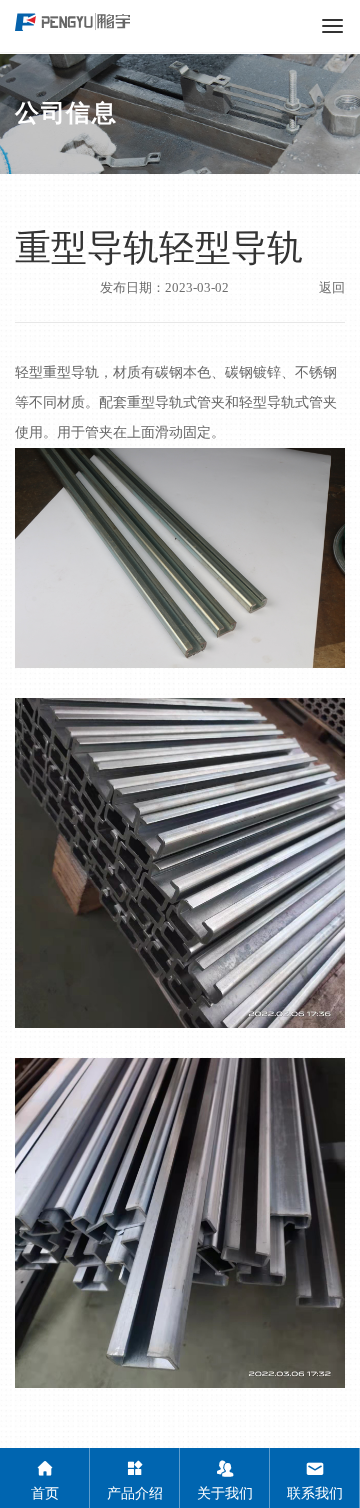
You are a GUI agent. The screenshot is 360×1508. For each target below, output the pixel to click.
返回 (332, 287)
